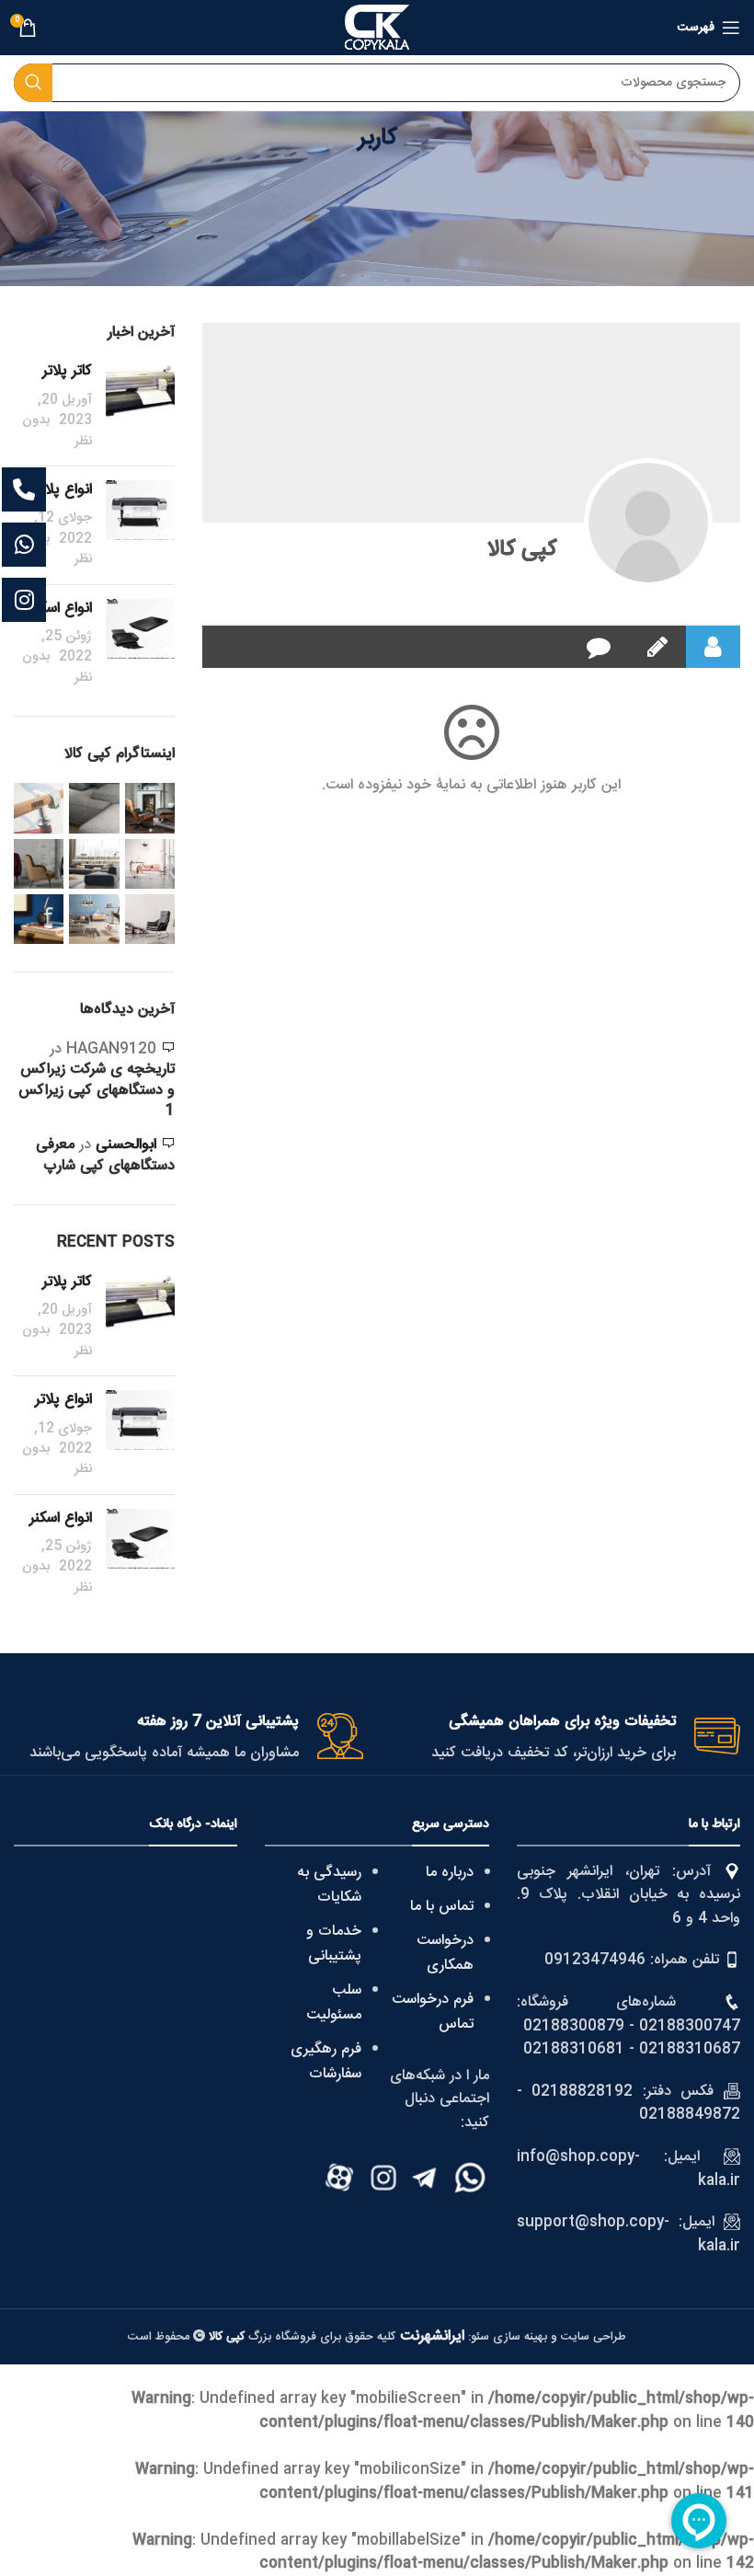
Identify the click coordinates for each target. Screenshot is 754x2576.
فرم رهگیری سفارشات (326, 2062)
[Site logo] (377, 28)
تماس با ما (442, 1907)
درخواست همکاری (445, 1953)
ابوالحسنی (126, 1145)
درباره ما (450, 1873)
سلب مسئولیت (334, 2003)
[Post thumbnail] (140, 407)
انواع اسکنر (61, 609)
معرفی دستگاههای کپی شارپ (105, 1155)
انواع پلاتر (63, 490)
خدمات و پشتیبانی (334, 1944)
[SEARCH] (33, 83)
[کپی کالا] (648, 523)
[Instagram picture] (150, 808)
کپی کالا (522, 550)
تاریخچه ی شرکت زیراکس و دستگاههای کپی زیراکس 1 (97, 1090)
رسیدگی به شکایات (329, 1885)
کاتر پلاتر (67, 371)
